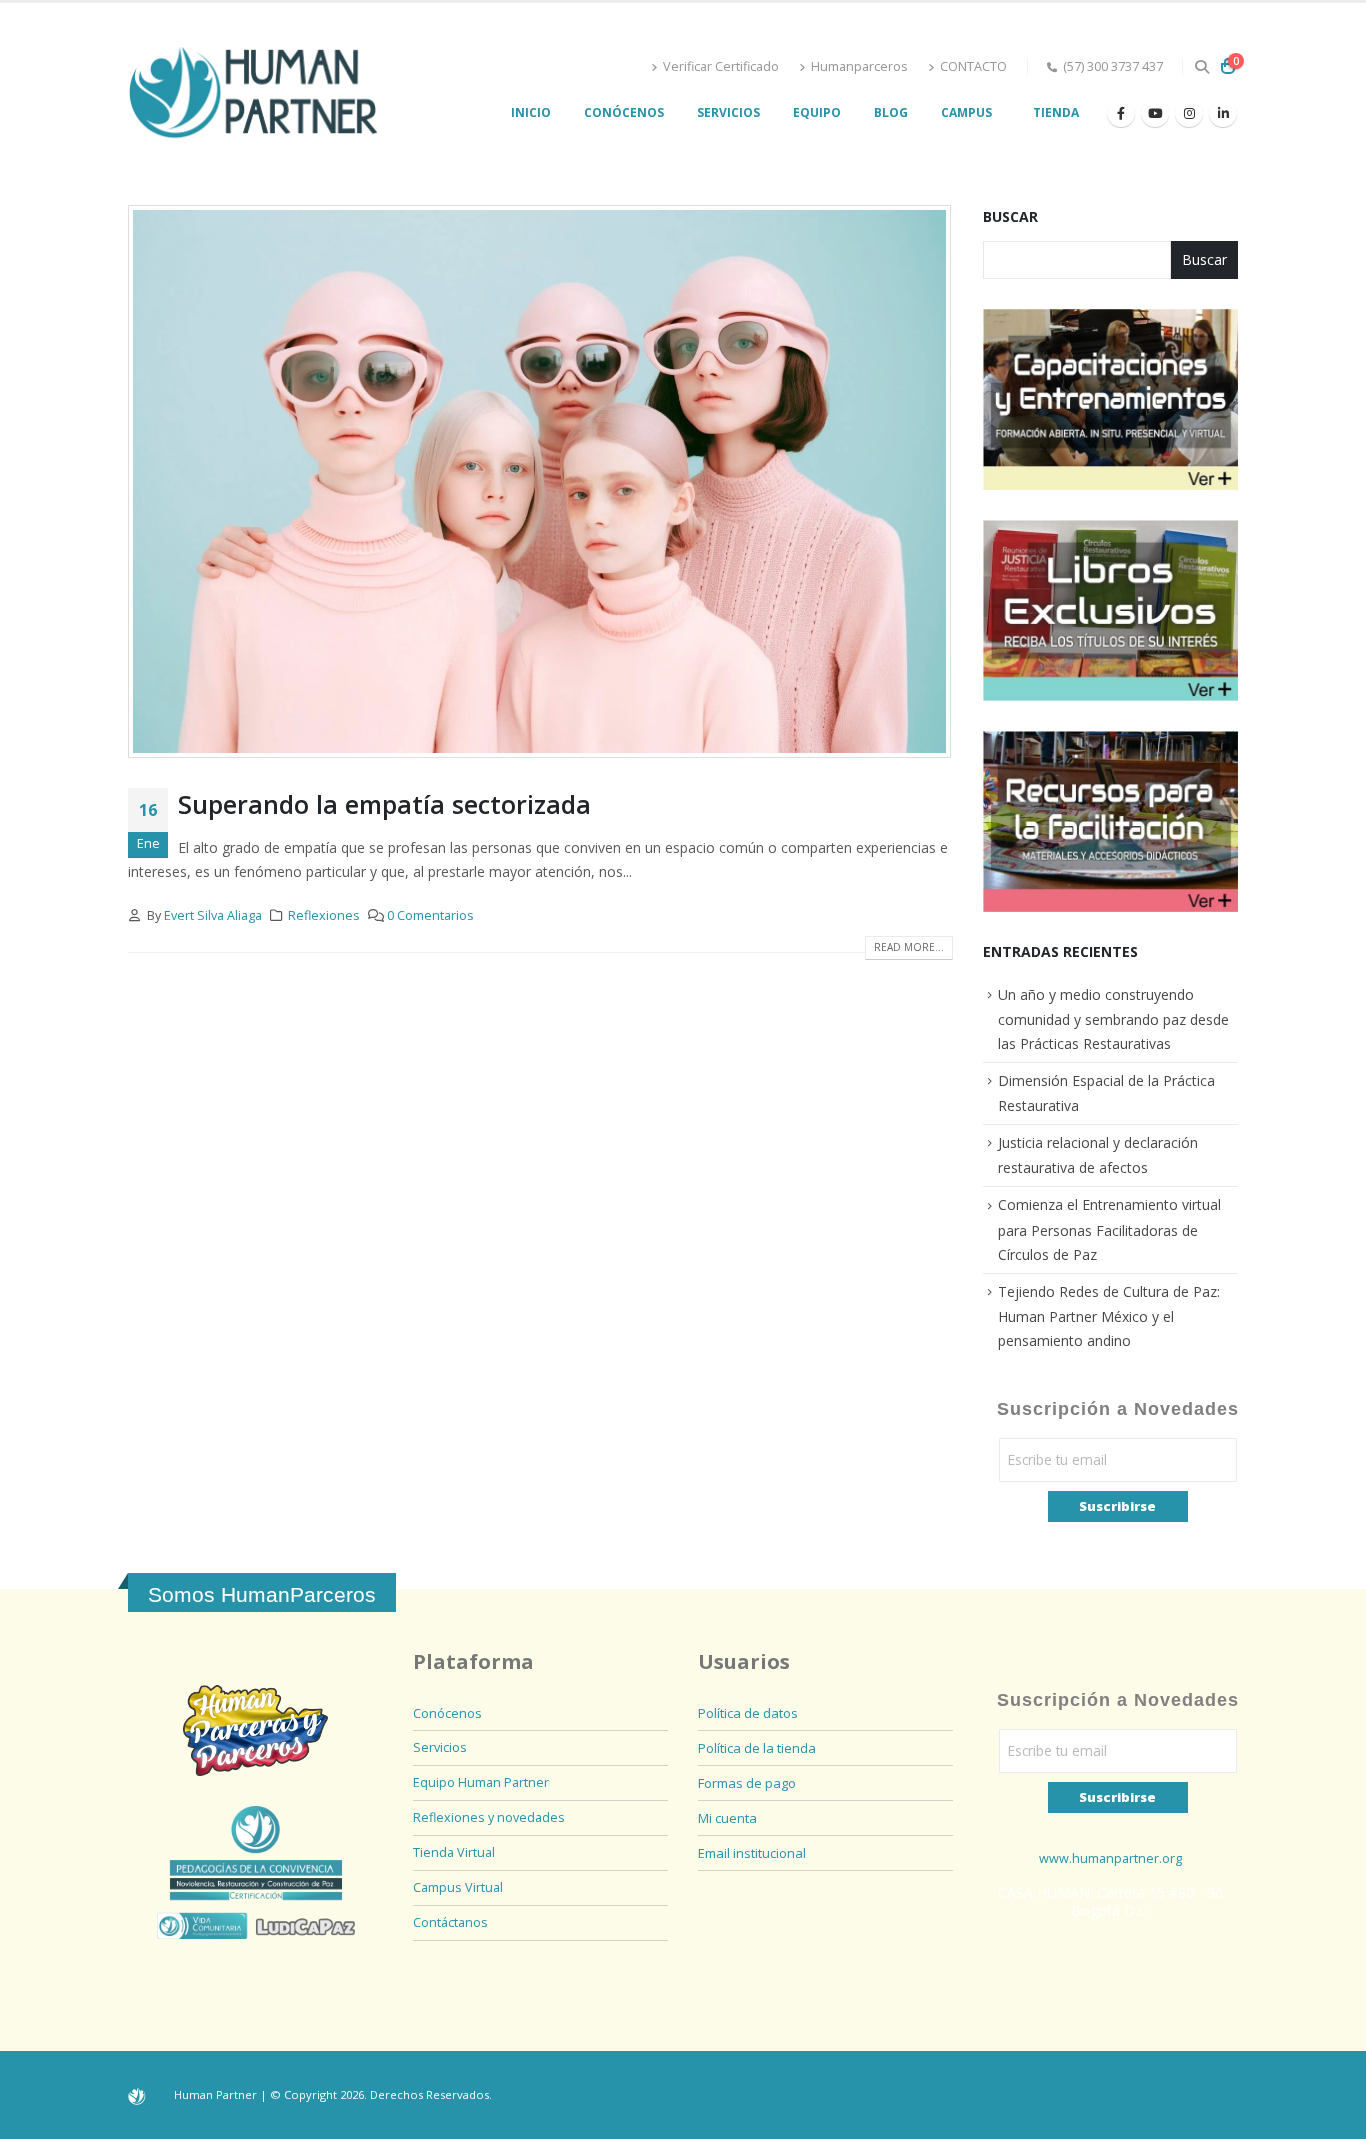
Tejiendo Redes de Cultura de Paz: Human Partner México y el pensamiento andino (1109, 1316)
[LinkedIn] (1223, 113)
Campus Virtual (458, 1887)
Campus (966, 112)
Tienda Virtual (454, 1852)
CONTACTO (973, 66)
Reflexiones (324, 915)
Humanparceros (859, 66)
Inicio (531, 112)
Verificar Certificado (721, 66)
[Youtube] (1155, 113)
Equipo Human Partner (481, 1782)
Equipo (817, 112)
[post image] (540, 481)
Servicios (728, 112)
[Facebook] (1121, 113)
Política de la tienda (757, 1748)
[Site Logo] (253, 94)
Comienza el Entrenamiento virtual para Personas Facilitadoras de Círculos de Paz (1109, 1229)
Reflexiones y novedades (489, 1817)
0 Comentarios (430, 915)
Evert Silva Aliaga (213, 915)
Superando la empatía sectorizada (384, 804)
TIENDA (1056, 112)
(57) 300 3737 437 (1113, 66)
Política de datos (748, 1713)
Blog (891, 112)
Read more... (909, 947)
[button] (1201, 67)
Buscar (1010, 216)
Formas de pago (747, 1783)
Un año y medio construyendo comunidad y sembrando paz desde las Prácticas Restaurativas (1113, 1019)
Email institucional (752, 1853)
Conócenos (624, 112)
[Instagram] (1189, 113)
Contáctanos (450, 1922)
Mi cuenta (727, 1818)
